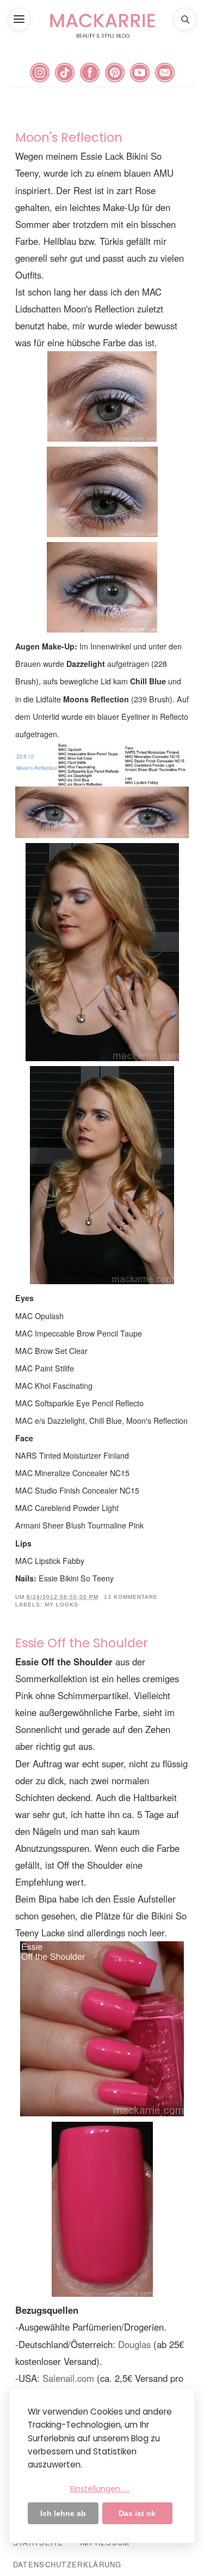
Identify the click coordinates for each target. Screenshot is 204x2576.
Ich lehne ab (63, 2513)
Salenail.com (68, 2378)
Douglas (134, 2344)
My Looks (61, 1605)
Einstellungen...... (100, 2489)
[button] (19, 19)
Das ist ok (137, 2513)
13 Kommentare (131, 1597)
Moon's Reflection (69, 137)
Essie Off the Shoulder (82, 1643)
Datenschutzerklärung (67, 2564)
